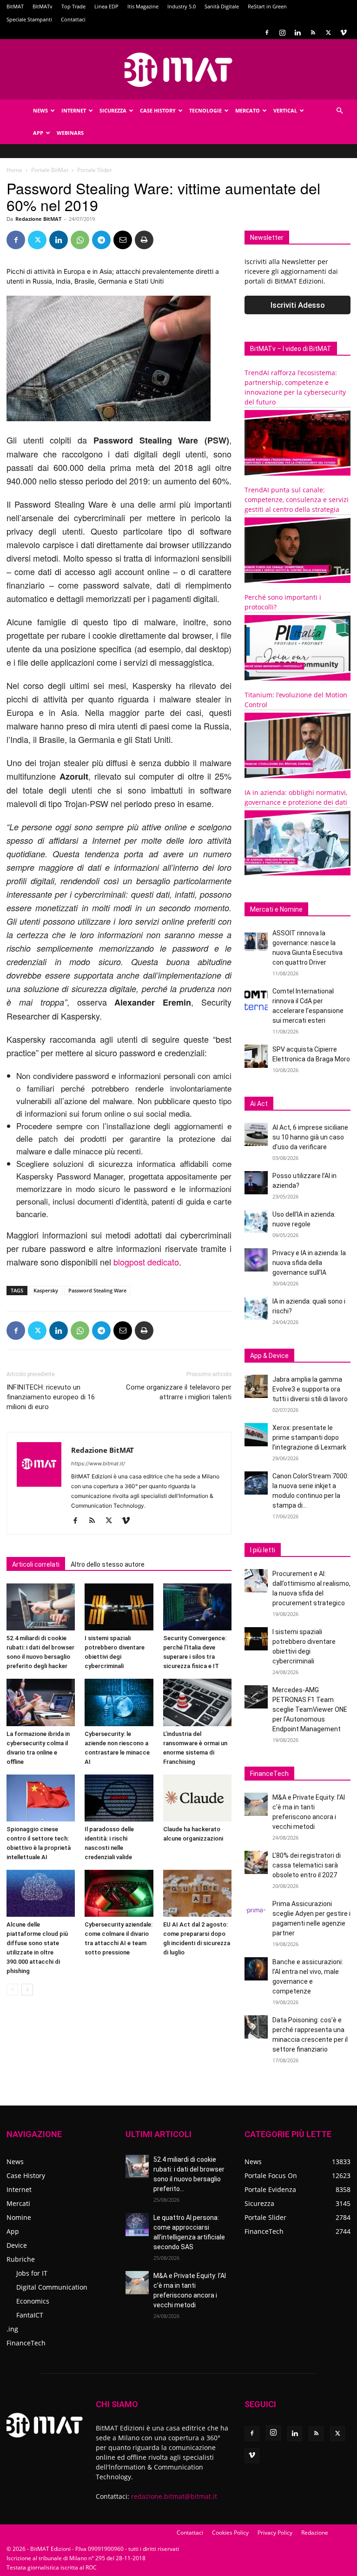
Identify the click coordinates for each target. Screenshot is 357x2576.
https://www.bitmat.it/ (98, 1463)
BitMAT (15, 6)
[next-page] (27, 1990)
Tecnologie (205, 110)
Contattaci (73, 19)
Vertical (285, 110)
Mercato (248, 110)
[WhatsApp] (80, 240)
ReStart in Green (267, 6)
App (38, 133)
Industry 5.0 (182, 6)
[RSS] (313, 33)
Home (14, 170)
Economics (33, 2301)
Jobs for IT (32, 2273)
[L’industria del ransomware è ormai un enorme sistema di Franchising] (197, 1702)
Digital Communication (52, 2287)
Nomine (19, 2217)
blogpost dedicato (146, 1262)
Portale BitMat (50, 170)
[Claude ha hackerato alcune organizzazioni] (197, 1798)
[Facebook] (267, 33)
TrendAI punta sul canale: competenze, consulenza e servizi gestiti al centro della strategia (297, 500)
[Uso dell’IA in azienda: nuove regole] (256, 1221)
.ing (12, 2329)
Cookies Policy (230, 2533)
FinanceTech (26, 2343)
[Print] (144, 240)
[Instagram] (282, 33)
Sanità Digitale (222, 6)
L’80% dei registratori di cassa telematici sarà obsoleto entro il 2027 (307, 1865)
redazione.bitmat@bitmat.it (174, 2496)
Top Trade (73, 6)
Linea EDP (106, 6)
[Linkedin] (297, 33)
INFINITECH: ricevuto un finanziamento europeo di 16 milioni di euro (51, 1397)
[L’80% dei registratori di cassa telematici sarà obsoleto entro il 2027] (256, 1862)
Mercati (18, 2203)
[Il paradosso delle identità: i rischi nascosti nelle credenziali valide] (119, 1798)
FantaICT (30, 2315)
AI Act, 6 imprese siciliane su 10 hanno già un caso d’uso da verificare (310, 1137)
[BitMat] (178, 70)
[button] (339, 111)
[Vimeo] (344, 33)
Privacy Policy (275, 2533)
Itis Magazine (143, 6)
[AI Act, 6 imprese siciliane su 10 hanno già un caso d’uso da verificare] (256, 1134)
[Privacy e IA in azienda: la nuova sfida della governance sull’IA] (256, 1260)
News (40, 110)
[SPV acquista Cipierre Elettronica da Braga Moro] (256, 1056)
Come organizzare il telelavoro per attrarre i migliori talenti (179, 1392)
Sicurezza (113, 110)
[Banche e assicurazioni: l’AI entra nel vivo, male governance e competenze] (256, 1969)
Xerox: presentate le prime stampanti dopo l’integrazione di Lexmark (309, 1437)
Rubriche (21, 2259)
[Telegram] (101, 240)
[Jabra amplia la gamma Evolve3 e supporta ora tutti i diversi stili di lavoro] (256, 1386)
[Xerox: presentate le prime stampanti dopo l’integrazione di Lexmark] (256, 1435)
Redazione (315, 2533)
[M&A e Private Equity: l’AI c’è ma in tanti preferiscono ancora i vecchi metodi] (256, 1804)
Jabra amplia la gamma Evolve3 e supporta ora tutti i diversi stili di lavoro (310, 1389)
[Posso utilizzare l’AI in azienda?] (256, 1183)
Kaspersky (46, 1290)
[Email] (123, 240)
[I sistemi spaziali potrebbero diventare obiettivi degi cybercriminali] (119, 1607)
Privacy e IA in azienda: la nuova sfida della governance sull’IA (309, 1263)
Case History (158, 110)
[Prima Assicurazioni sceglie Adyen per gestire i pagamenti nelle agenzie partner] (256, 1911)
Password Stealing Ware (97, 1290)
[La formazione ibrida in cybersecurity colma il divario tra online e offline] (41, 1702)
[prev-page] (12, 1990)
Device (17, 2245)
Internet (74, 110)
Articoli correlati (36, 1564)
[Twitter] (328, 33)
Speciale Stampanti (29, 19)
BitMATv (43, 6)
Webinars (70, 133)
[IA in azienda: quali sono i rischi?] (256, 1308)
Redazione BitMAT (38, 219)
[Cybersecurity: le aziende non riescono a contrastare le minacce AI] (119, 1702)
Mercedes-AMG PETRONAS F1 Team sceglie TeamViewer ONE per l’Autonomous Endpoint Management (310, 1709)
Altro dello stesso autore (108, 1564)
